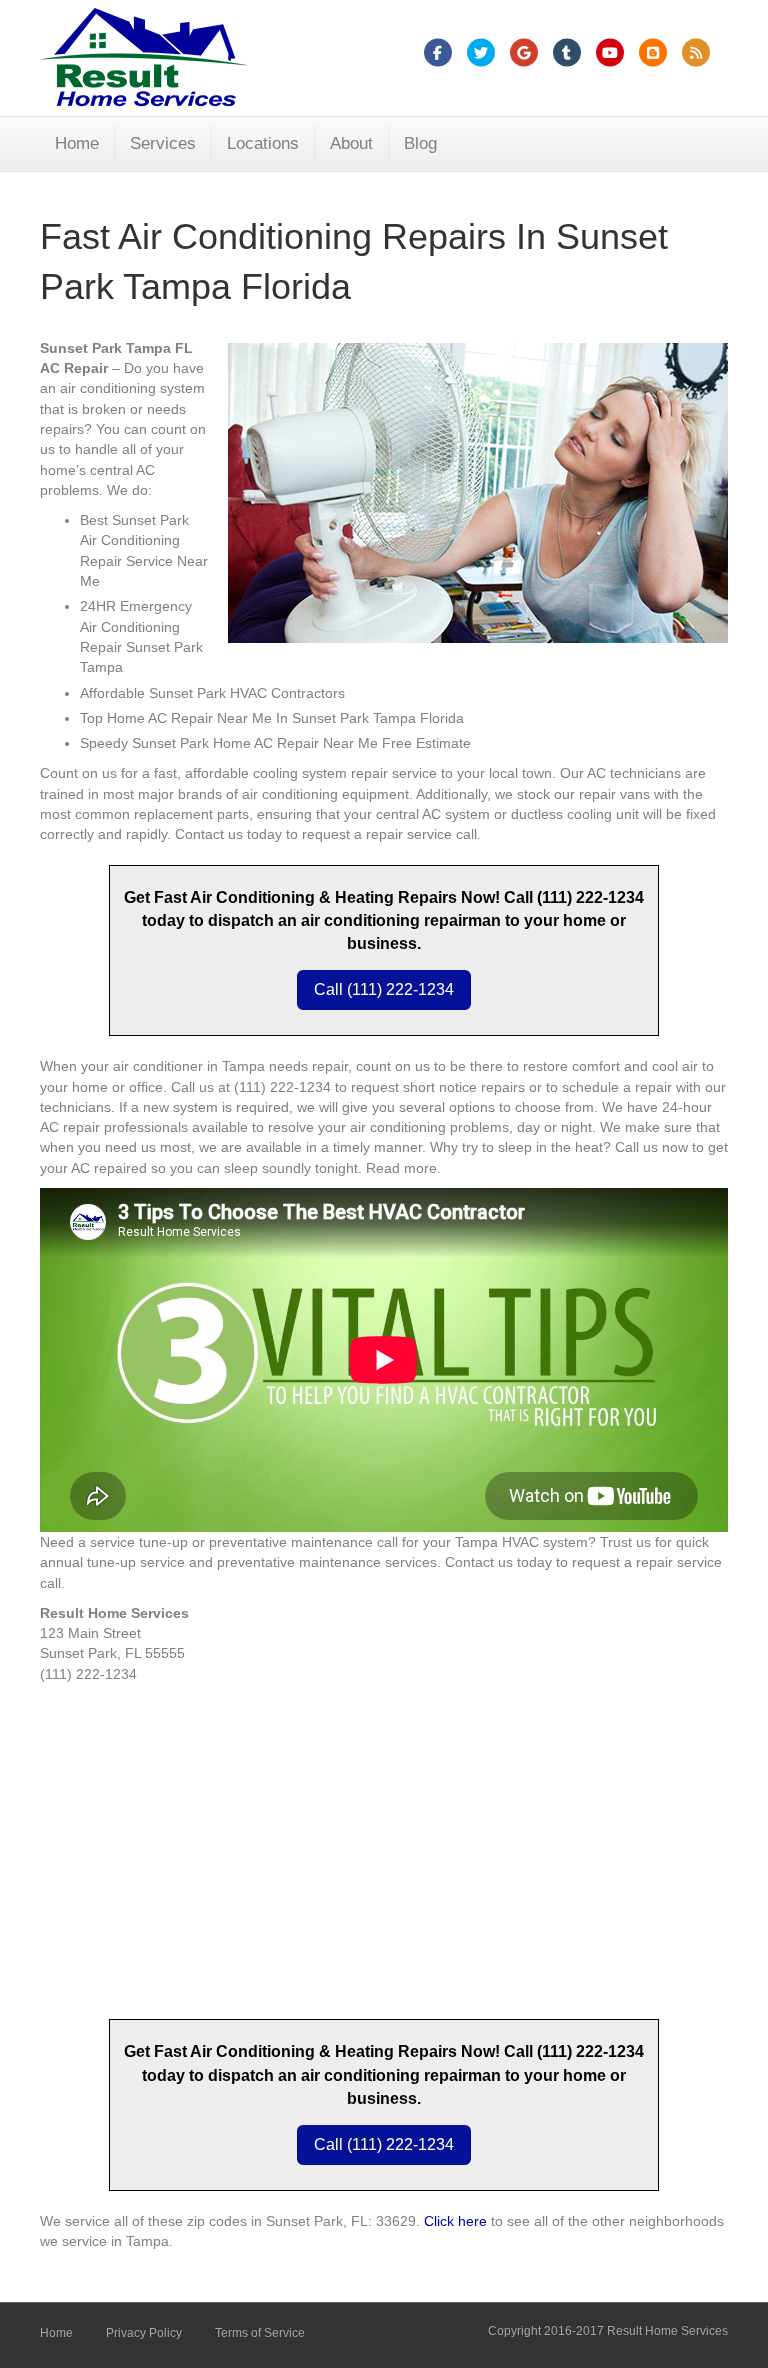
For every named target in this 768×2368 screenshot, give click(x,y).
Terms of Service (260, 2333)
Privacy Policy (144, 2333)
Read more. (403, 1168)
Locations (263, 143)
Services (163, 143)
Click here (455, 2221)
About (351, 143)
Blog (420, 143)
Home (77, 143)
